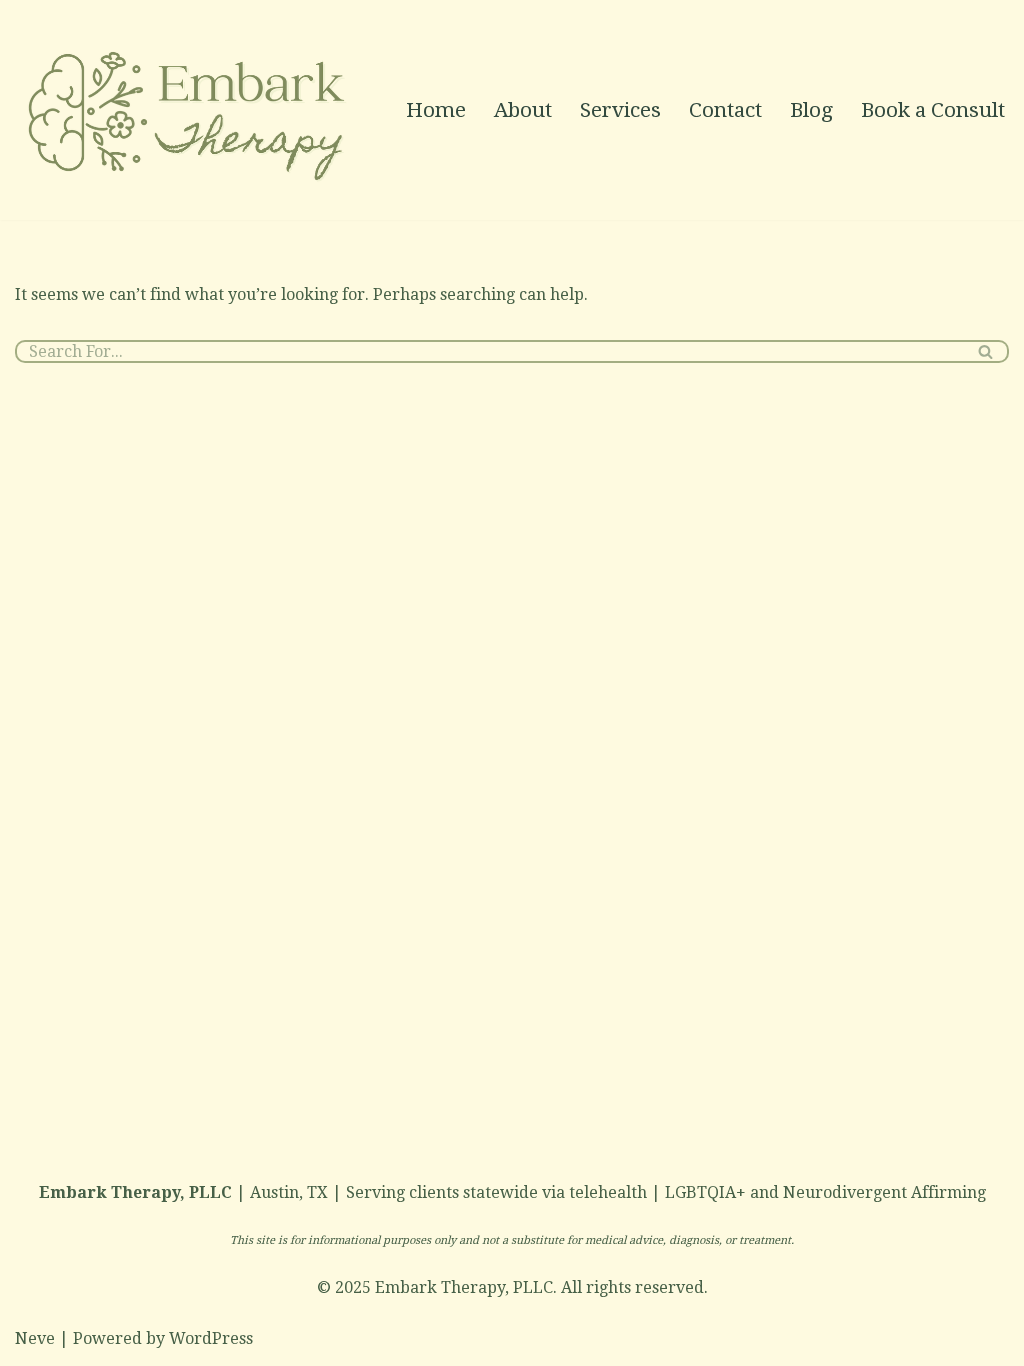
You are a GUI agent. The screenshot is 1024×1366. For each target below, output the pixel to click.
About (523, 110)
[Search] (986, 351)
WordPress (211, 1338)
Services (620, 110)
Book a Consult (933, 110)
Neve (35, 1338)
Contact (725, 110)
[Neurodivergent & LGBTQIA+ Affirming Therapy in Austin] (190, 110)
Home (436, 110)
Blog (811, 110)
